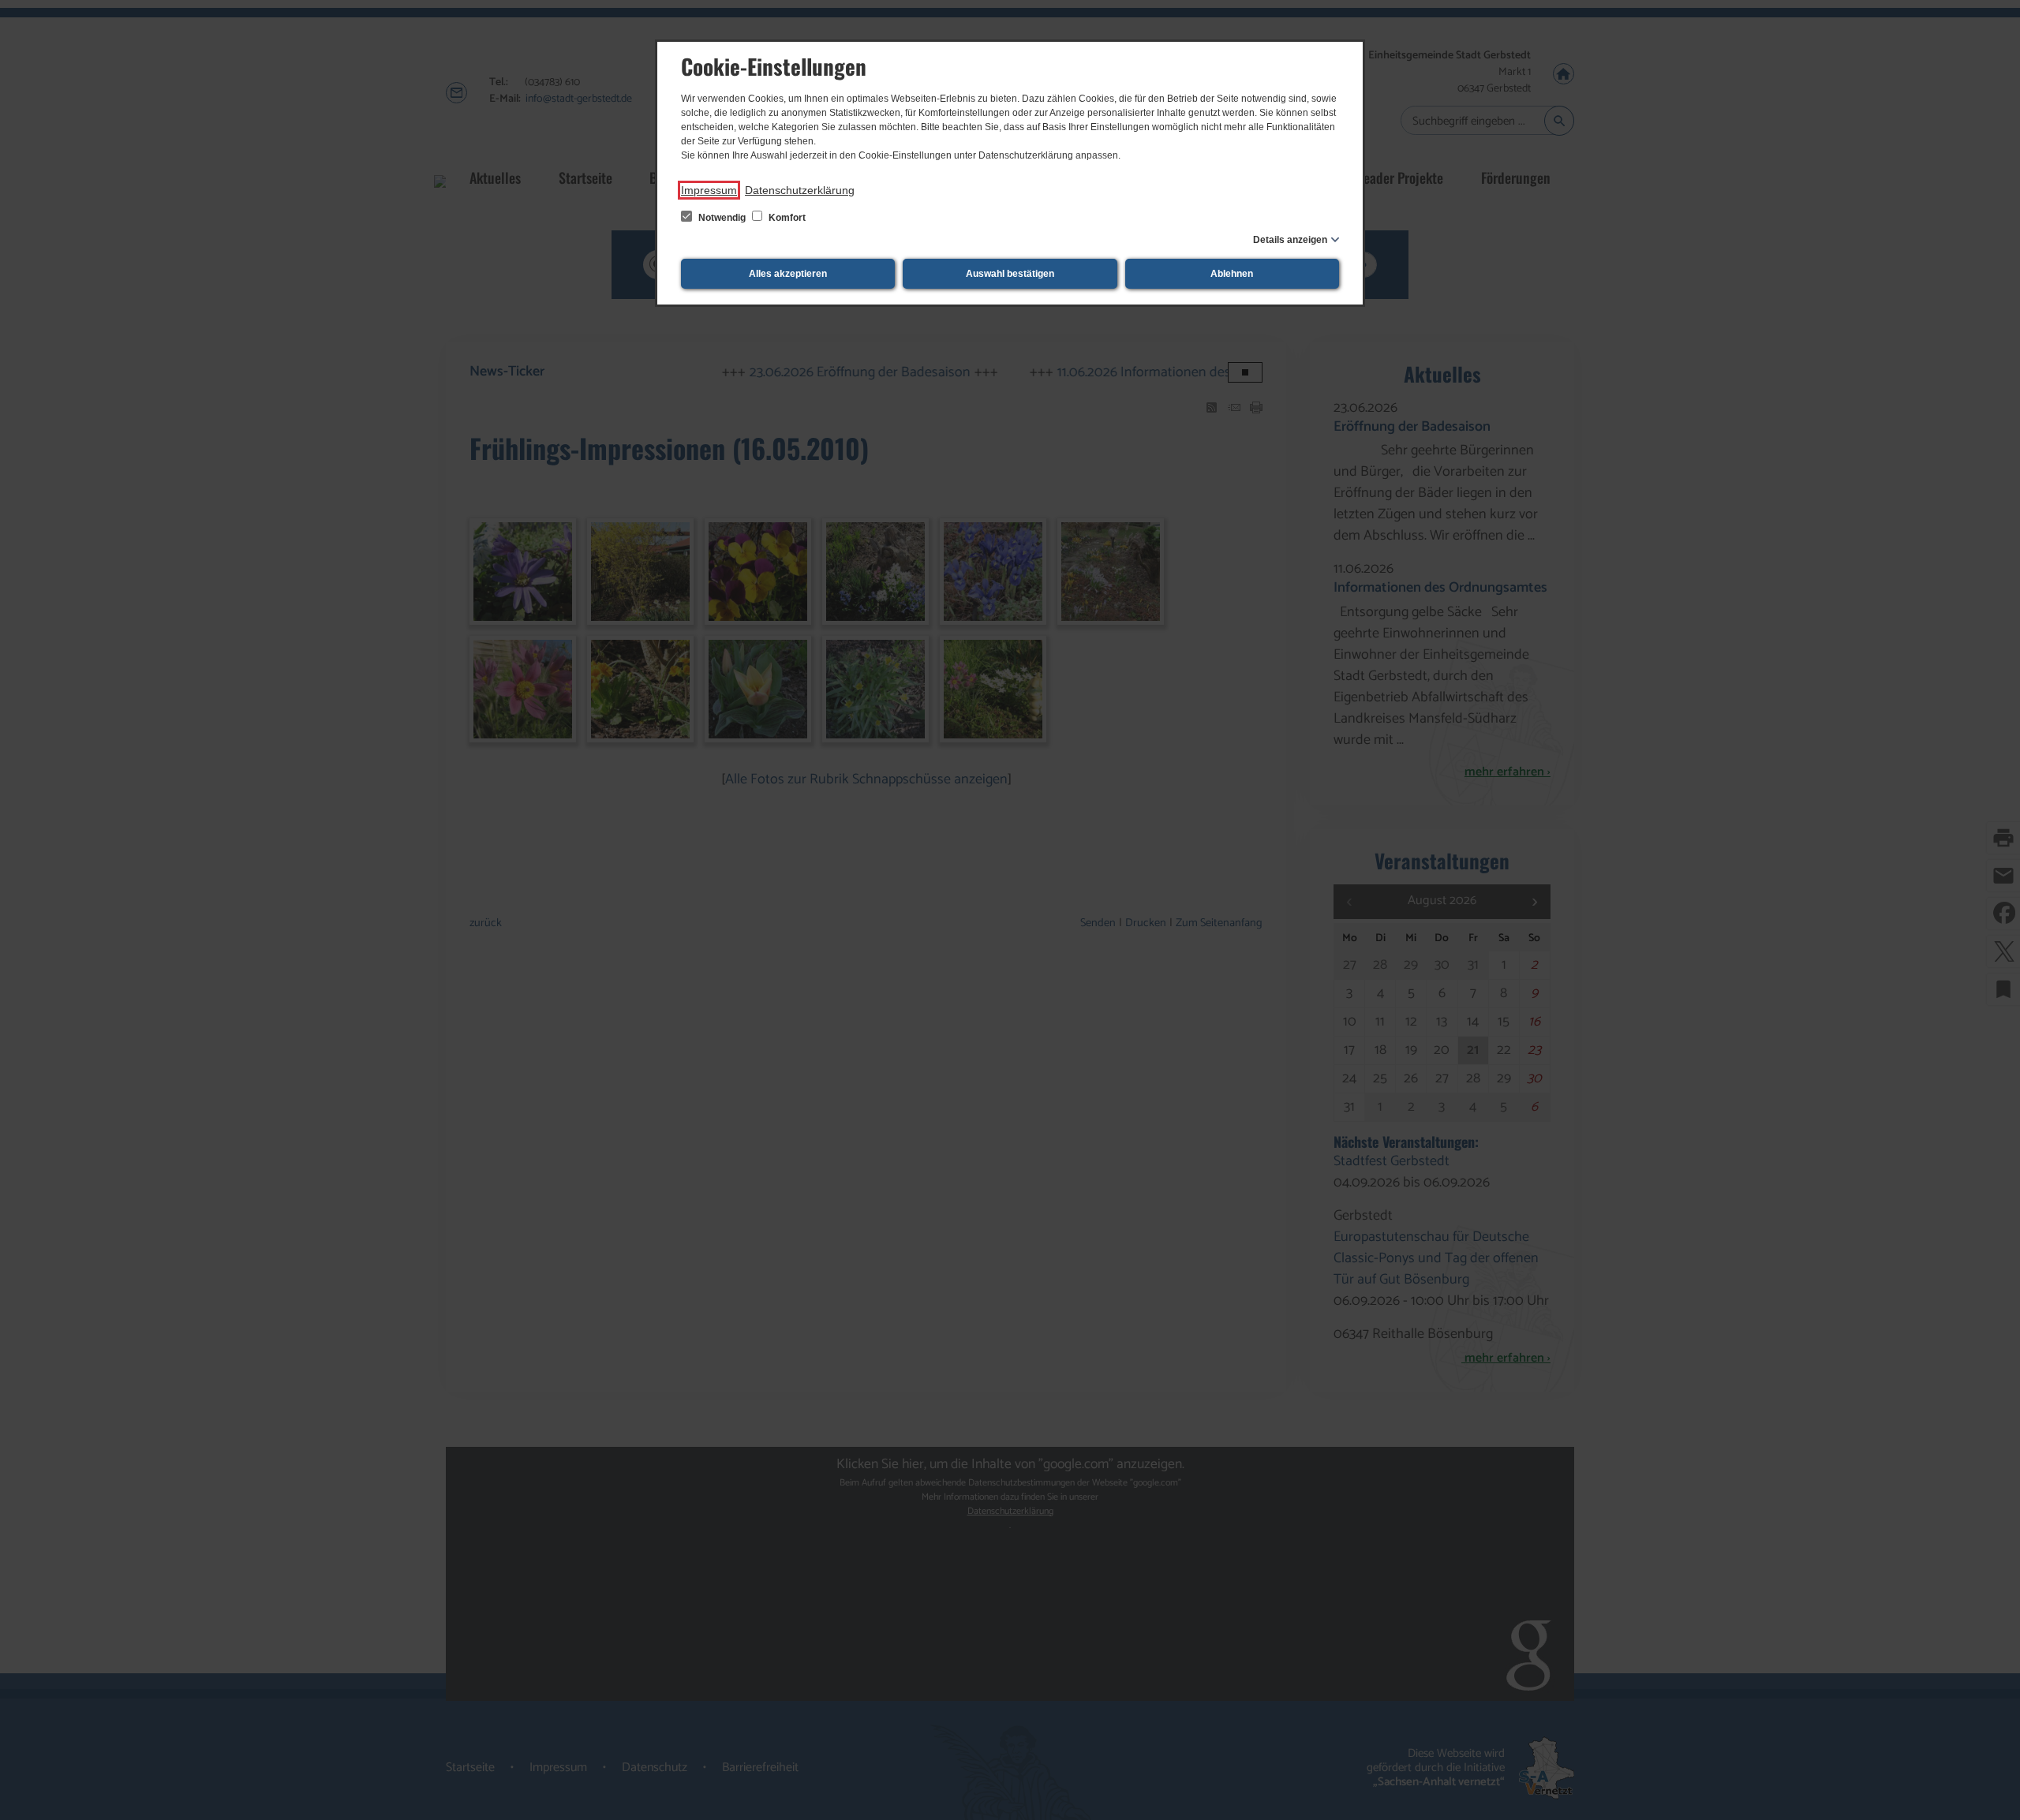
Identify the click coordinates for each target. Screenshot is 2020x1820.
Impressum (709, 190)
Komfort (786, 218)
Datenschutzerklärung (800, 190)
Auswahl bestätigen (1010, 274)
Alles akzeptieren (788, 274)
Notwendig (722, 218)
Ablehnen (1232, 274)
